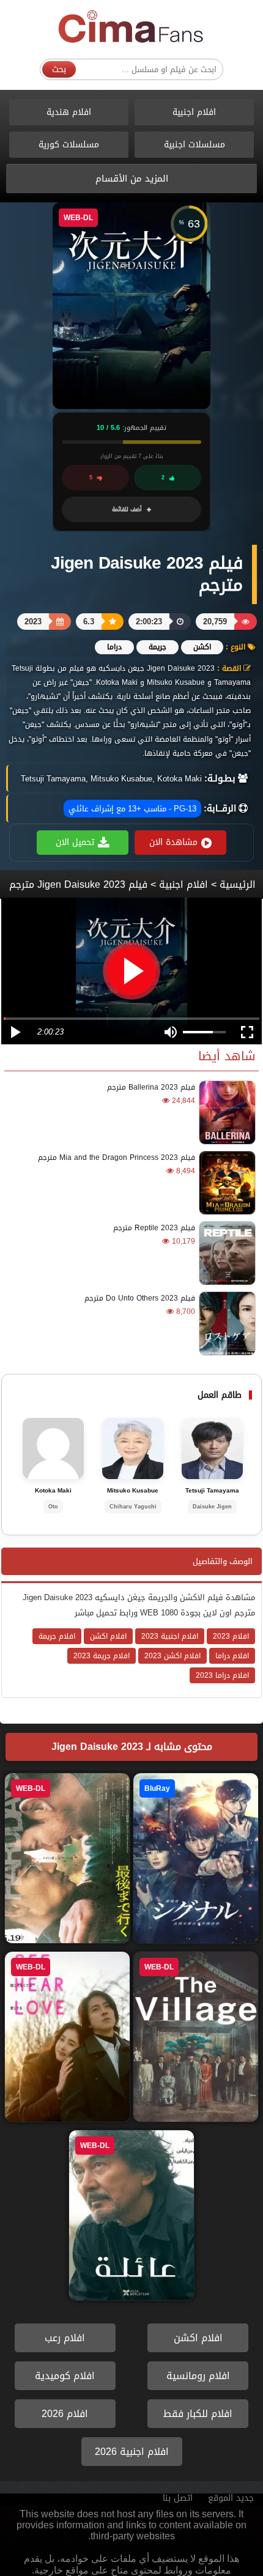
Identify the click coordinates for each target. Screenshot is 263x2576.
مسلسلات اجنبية (194, 145)
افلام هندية (69, 112)
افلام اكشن (198, 2338)
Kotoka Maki (53, 1491)
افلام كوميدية (65, 2376)
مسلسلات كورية (69, 145)
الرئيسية (238, 884)
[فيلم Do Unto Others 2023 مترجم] (225, 1323)
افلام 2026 (65, 2414)
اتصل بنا (178, 2498)
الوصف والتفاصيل (223, 1561)
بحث (59, 69)
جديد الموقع (231, 2498)
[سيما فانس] (131, 27)
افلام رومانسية (198, 2376)
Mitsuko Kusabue (133, 1491)
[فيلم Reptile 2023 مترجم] (225, 1253)
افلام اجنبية (194, 112)
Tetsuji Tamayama (212, 1491)
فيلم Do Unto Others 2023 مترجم (140, 1298)
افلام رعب (65, 2338)
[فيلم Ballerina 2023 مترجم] (225, 1113)
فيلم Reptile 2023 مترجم (154, 1228)
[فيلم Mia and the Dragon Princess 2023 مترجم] (225, 1183)
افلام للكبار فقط (198, 2414)
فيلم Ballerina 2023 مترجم (151, 1087)
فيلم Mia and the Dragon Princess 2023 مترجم (117, 1157)
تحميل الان (75, 842)
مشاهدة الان (173, 842)
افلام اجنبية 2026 (132, 2452)
